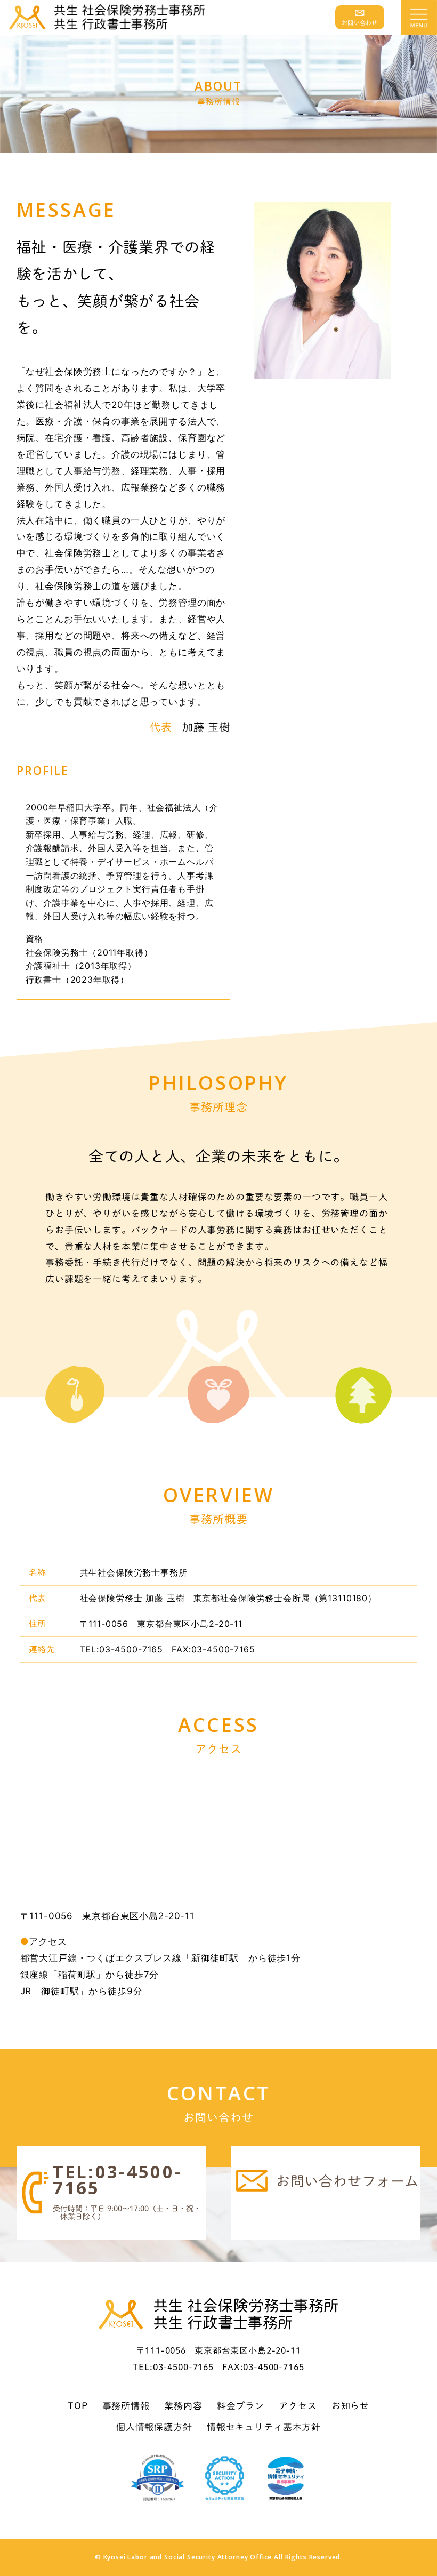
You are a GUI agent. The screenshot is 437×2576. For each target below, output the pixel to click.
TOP (78, 2406)
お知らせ (350, 2406)
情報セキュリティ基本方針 (264, 2427)
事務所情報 (126, 2406)
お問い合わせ (360, 23)
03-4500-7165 (118, 2180)
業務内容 (183, 2406)
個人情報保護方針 (154, 2427)
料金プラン (241, 2406)
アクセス (298, 2406)
